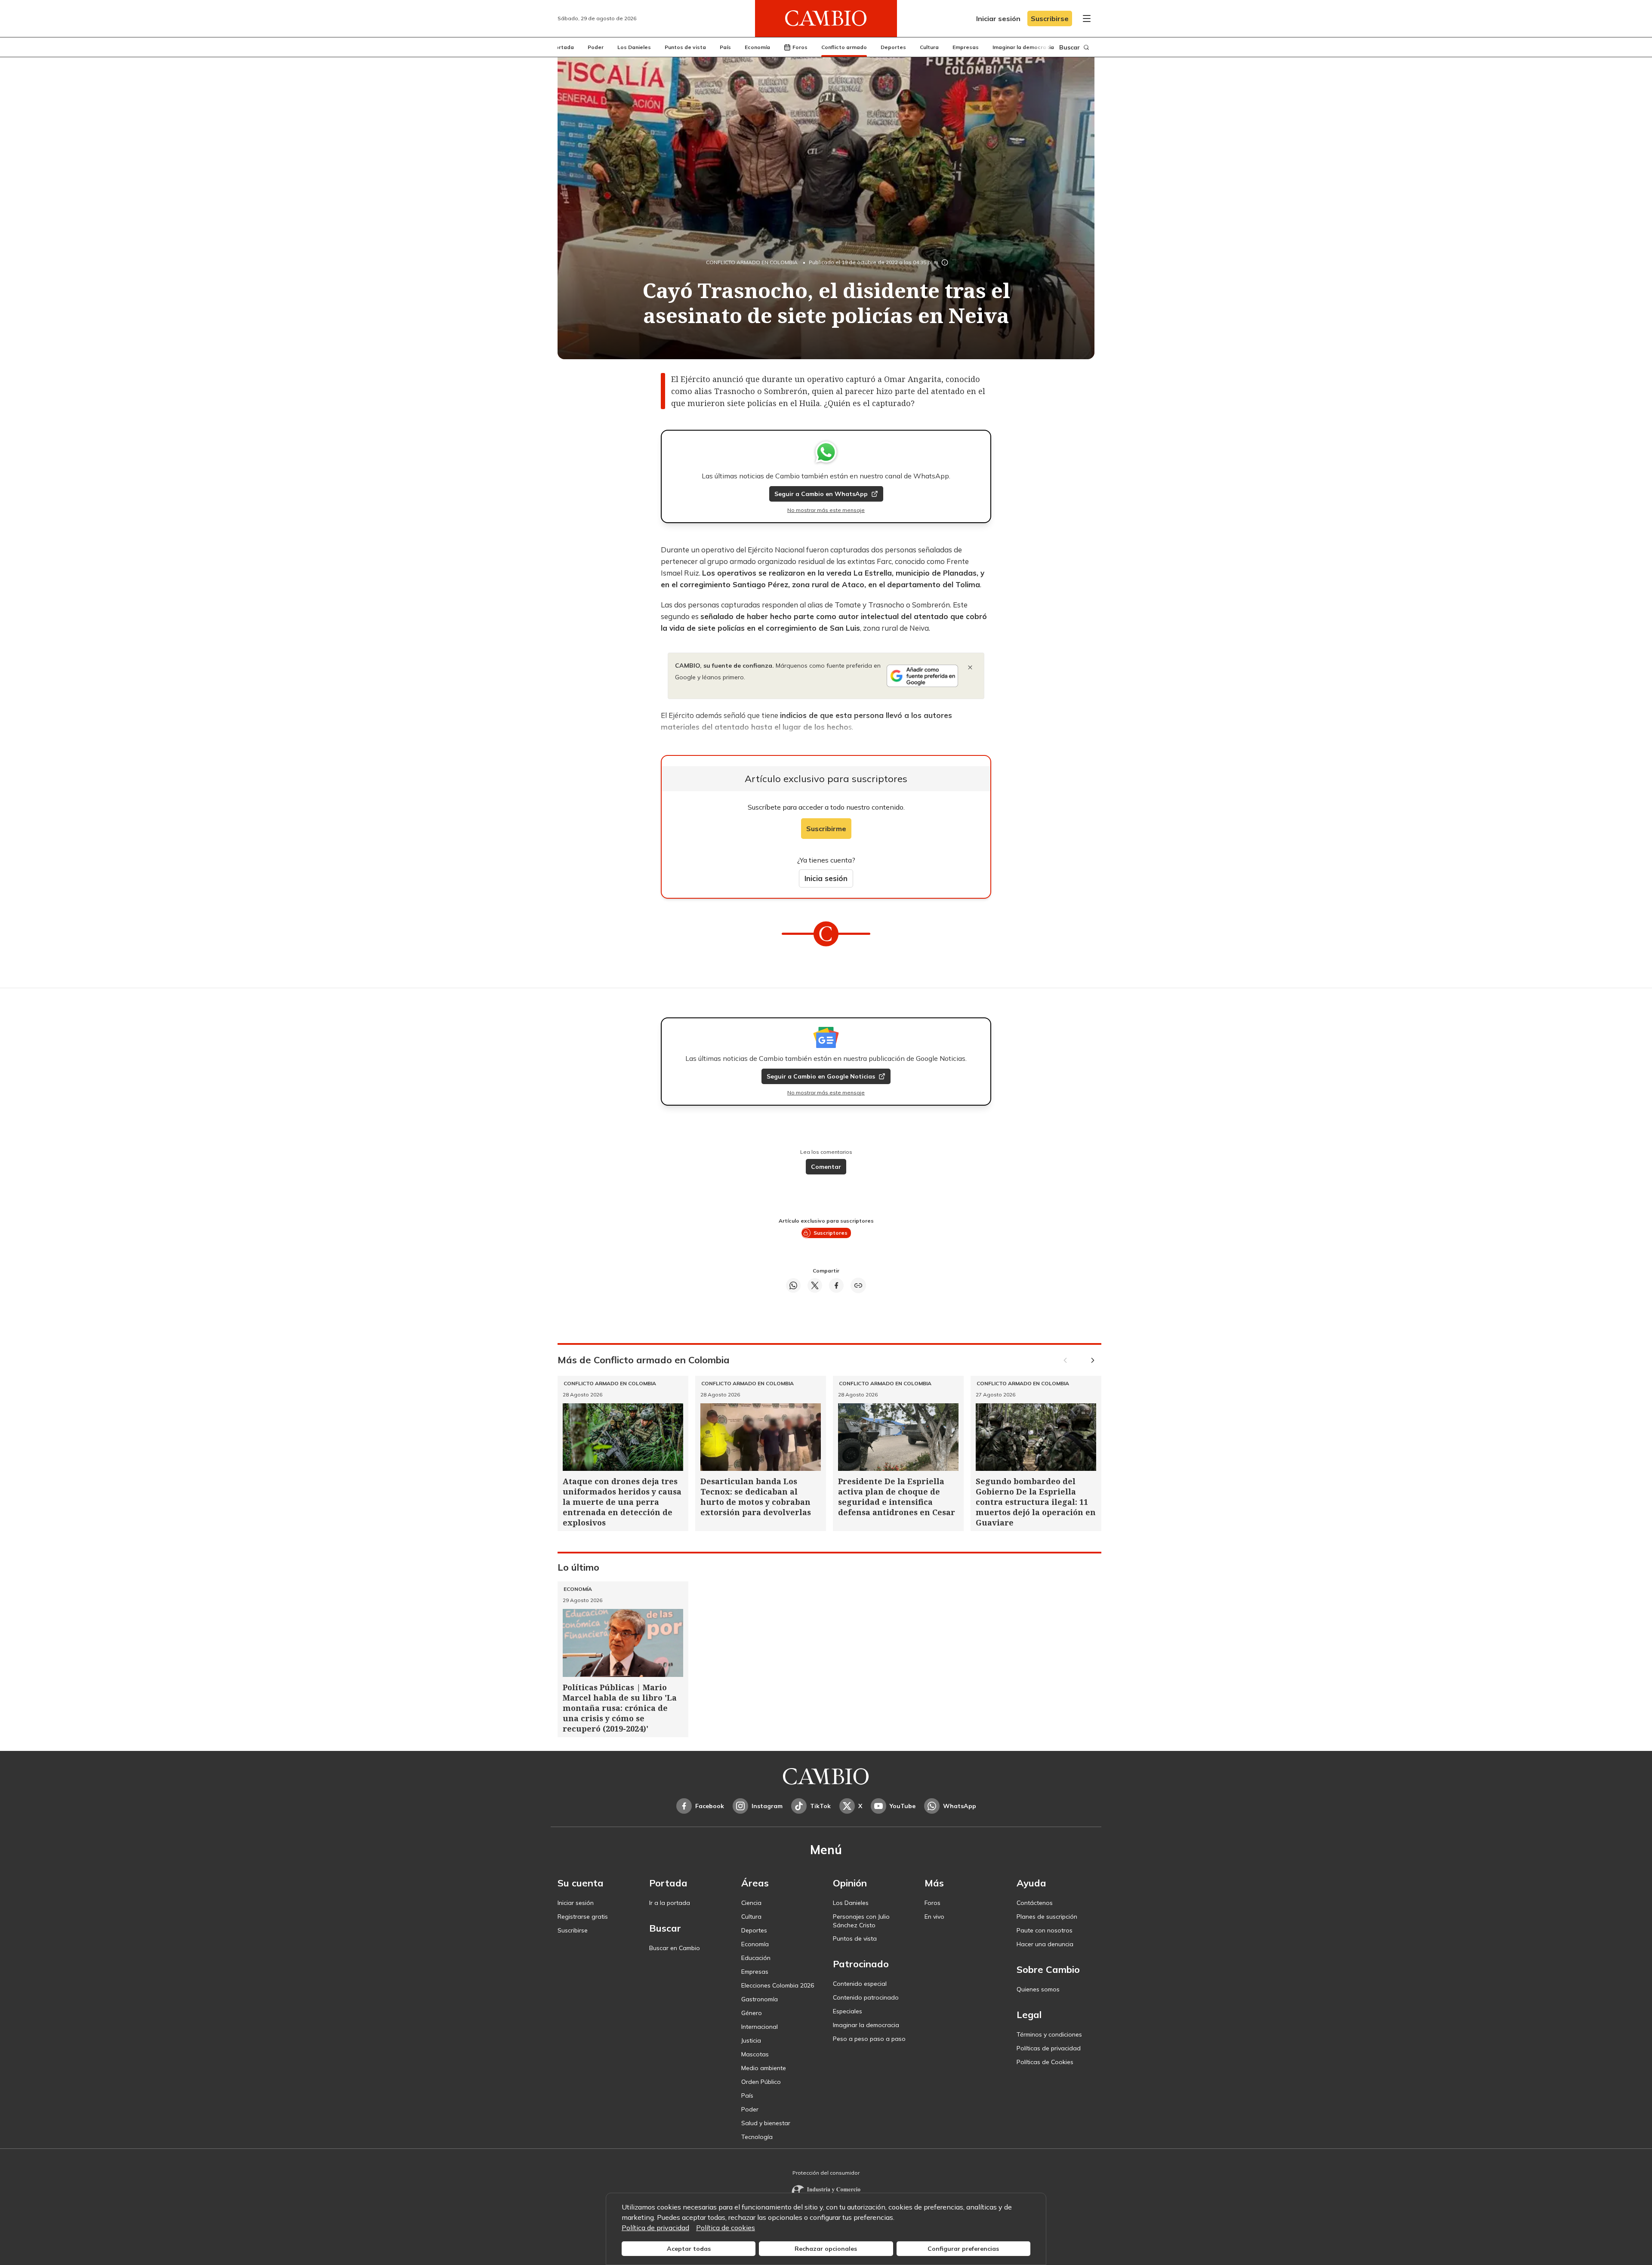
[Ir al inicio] (826, 18)
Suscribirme (826, 829)
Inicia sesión (826, 878)
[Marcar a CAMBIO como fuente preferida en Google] (922, 676)
